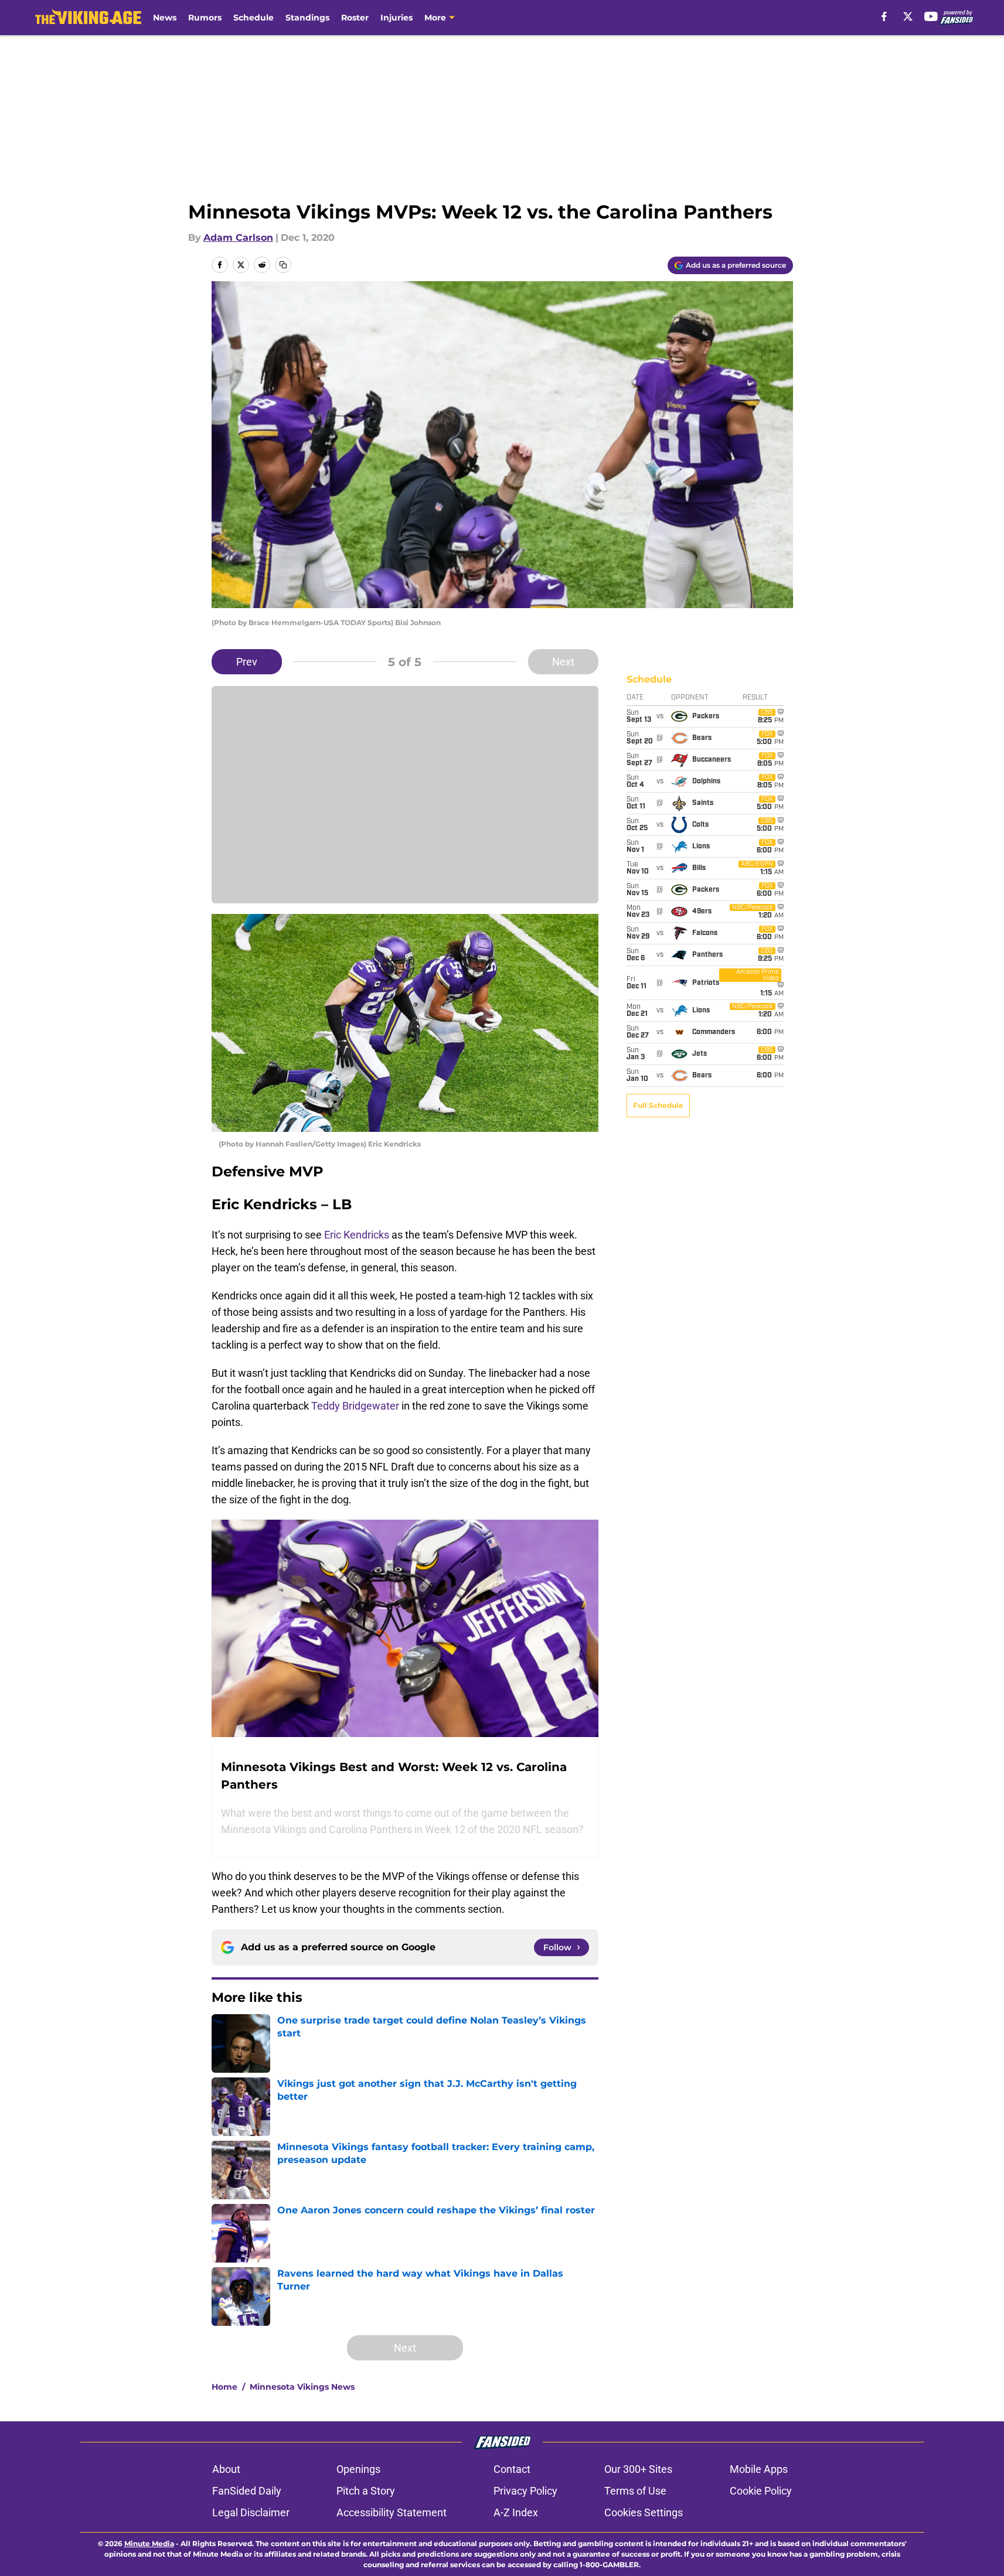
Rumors (205, 18)
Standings (307, 18)
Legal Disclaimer (251, 2512)
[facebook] (884, 16)
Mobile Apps (759, 2469)
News (165, 18)
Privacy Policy (525, 2491)
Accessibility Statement (392, 2512)
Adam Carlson (238, 238)
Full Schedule (658, 1105)
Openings (358, 2469)
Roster (355, 18)
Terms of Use (635, 2491)
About (226, 2469)
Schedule (253, 18)
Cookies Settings (644, 2512)
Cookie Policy (761, 2491)
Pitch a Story (366, 2491)
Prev (247, 662)
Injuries (397, 18)
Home (224, 2387)
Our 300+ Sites (638, 2469)
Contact (512, 2469)
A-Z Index (516, 2512)
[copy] (283, 265)
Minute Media (149, 2543)
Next (563, 662)
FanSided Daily (247, 2491)
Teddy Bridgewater (355, 1406)
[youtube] (931, 16)
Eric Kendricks (357, 1235)
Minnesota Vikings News (302, 2387)
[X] (908, 16)
